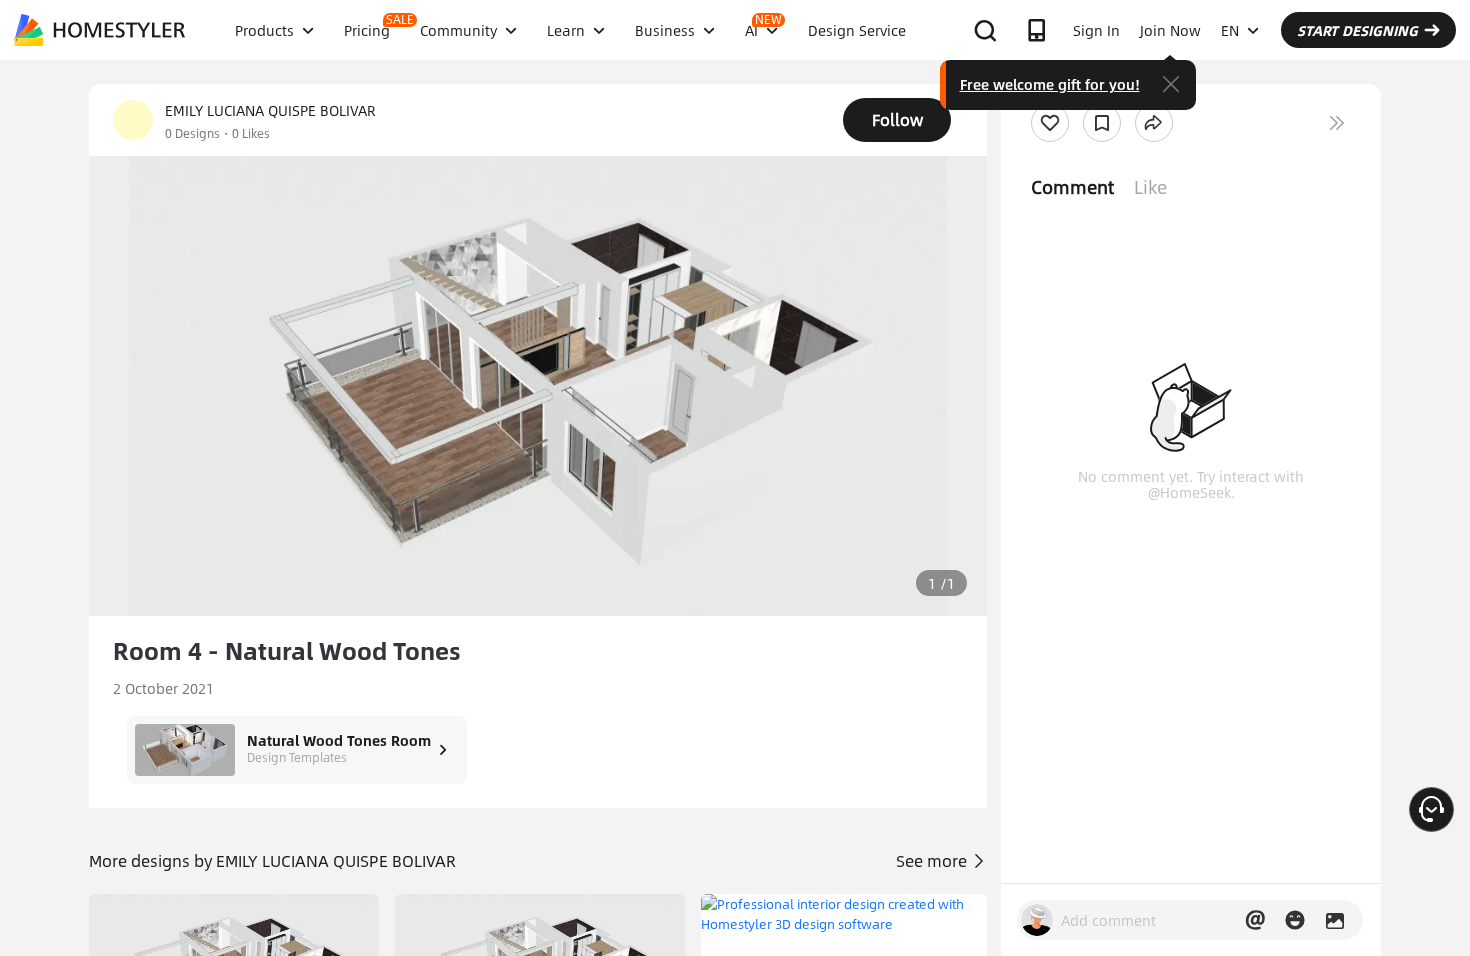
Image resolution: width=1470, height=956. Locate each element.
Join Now (1170, 30)
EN (1230, 30)
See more (933, 860)
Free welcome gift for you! (1050, 84)
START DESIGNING (1357, 30)
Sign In (1096, 30)
